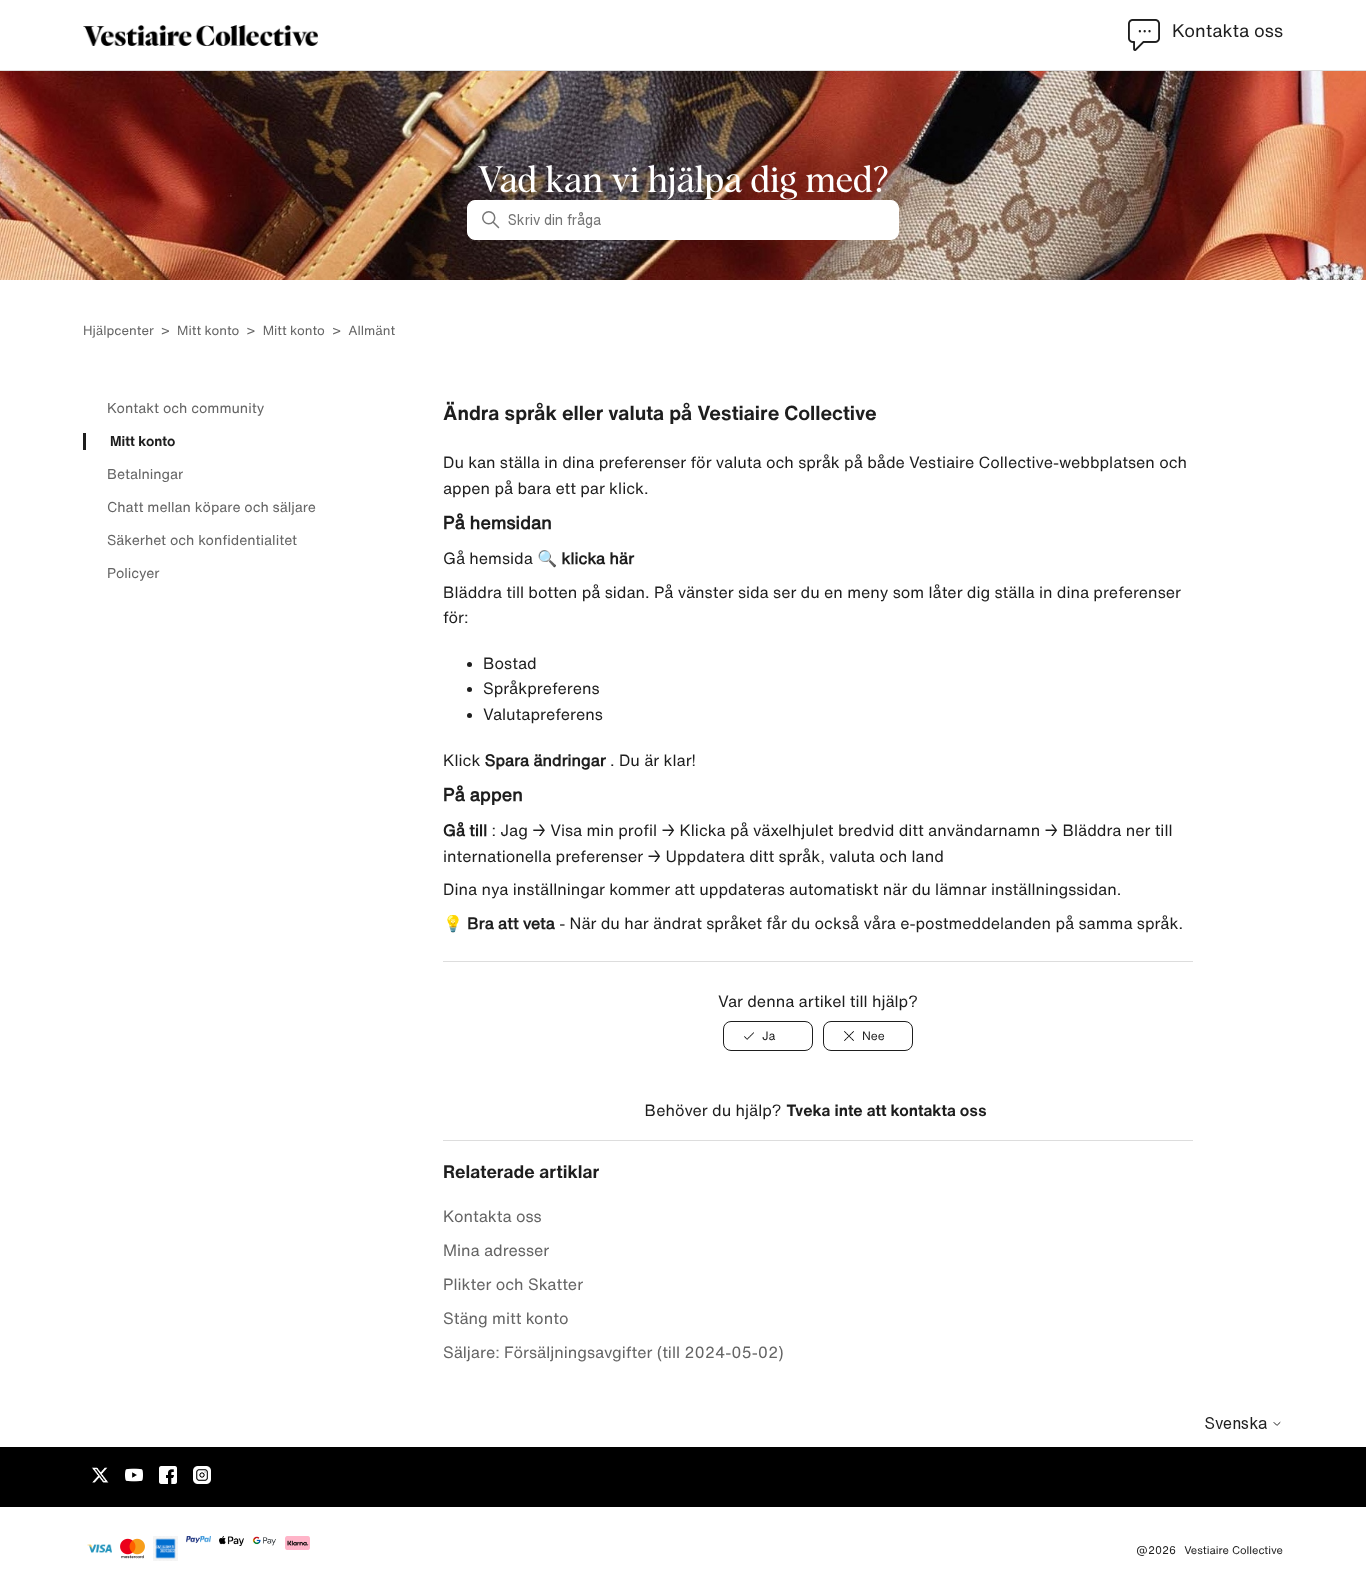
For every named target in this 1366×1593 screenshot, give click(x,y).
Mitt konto (208, 330)
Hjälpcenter (118, 330)
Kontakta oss (492, 1216)
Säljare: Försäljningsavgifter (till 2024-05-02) (613, 1352)
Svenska (1237, 1423)
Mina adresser (496, 1250)
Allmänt (371, 330)
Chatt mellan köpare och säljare (211, 507)
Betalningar (145, 474)
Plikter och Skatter (513, 1284)
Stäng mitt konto (505, 1318)
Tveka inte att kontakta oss (886, 1110)
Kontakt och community (185, 408)
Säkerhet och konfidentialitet (202, 540)
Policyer (133, 573)
